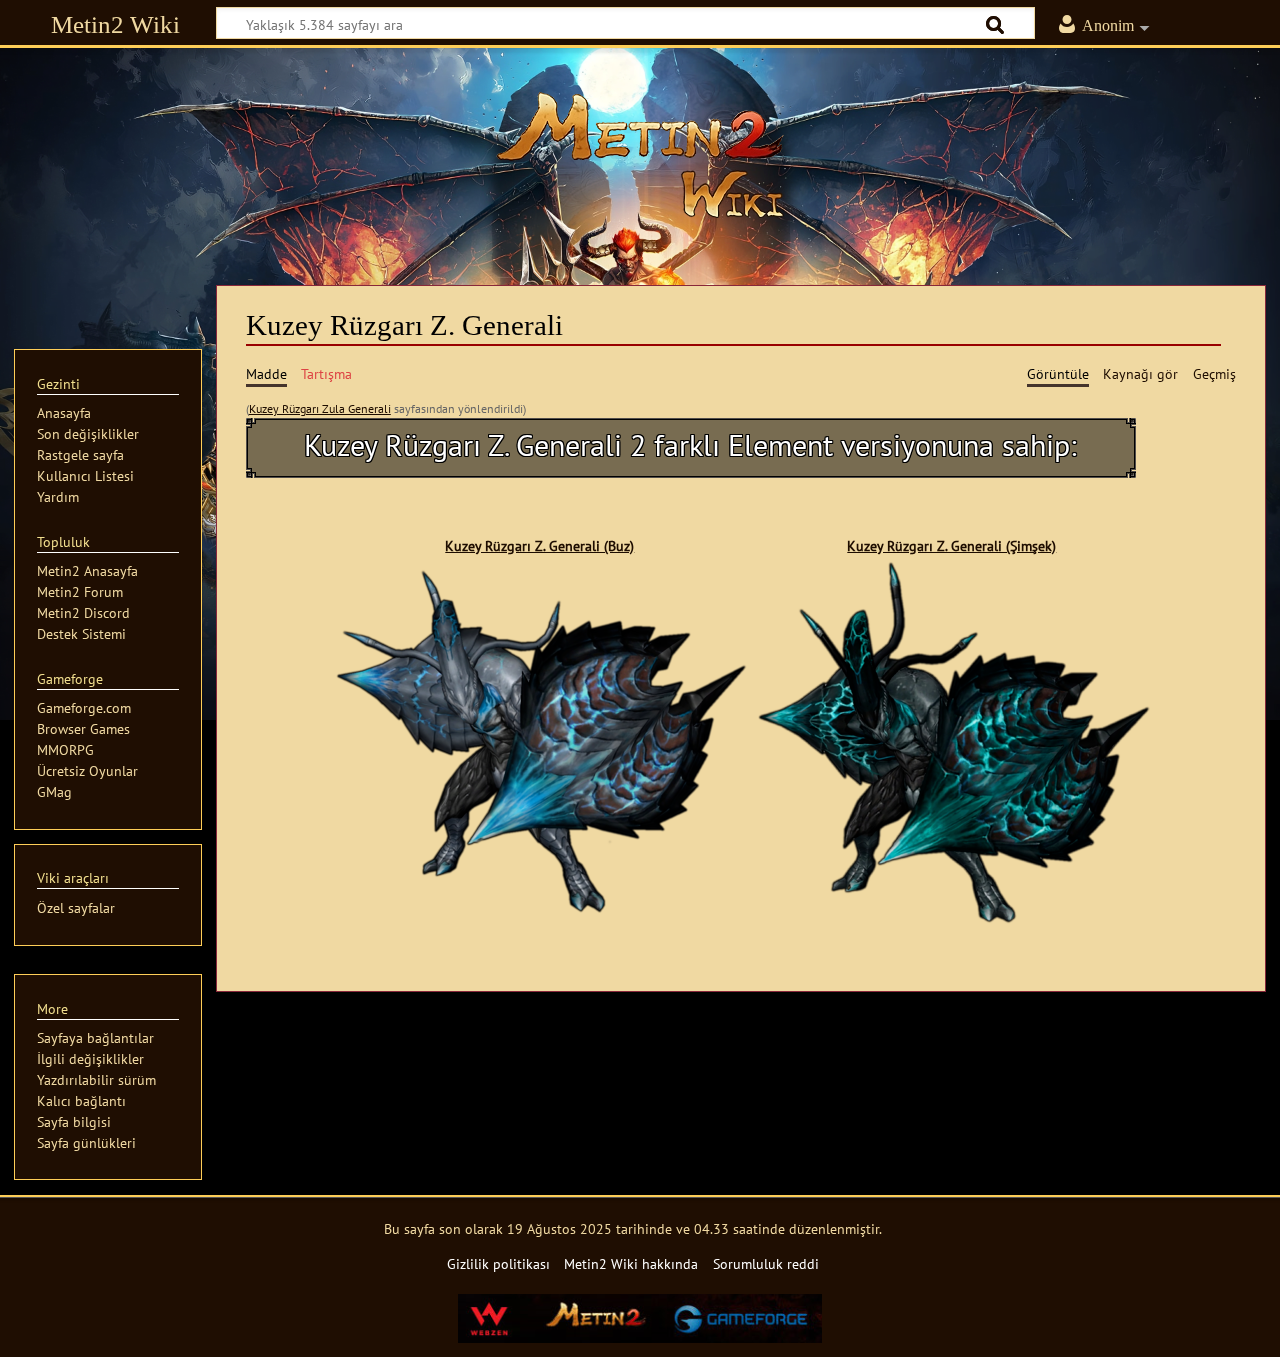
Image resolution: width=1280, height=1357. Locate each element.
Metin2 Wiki (115, 24)
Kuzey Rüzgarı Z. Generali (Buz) (539, 545)
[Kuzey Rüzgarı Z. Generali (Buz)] (540, 740)
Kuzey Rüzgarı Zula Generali (320, 408)
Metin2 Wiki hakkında (631, 1263)
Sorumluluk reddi (766, 1263)
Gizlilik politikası (498, 1263)
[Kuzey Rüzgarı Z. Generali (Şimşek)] (952, 740)
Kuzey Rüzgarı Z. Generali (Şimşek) (951, 545)
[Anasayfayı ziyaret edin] (640, 155)
